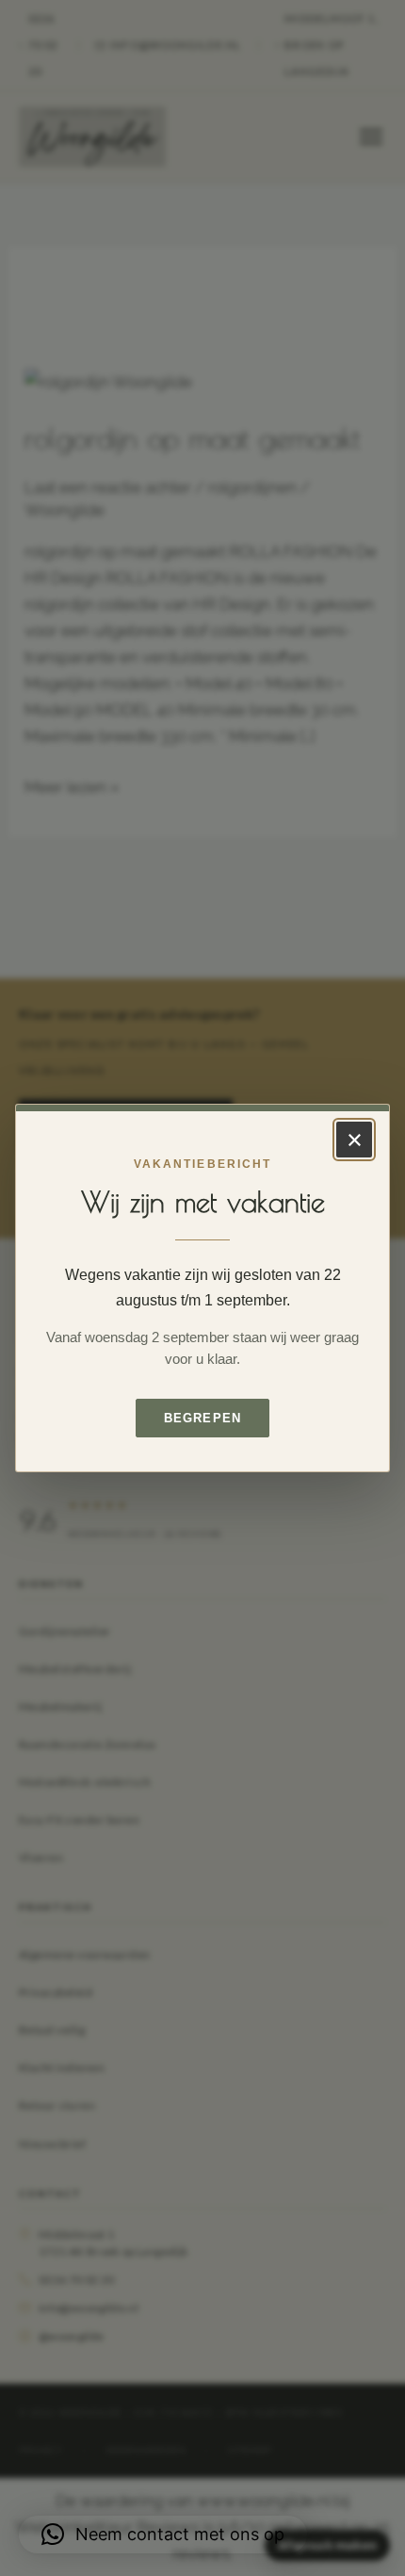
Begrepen (202, 1418)
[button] (163, 2535)
